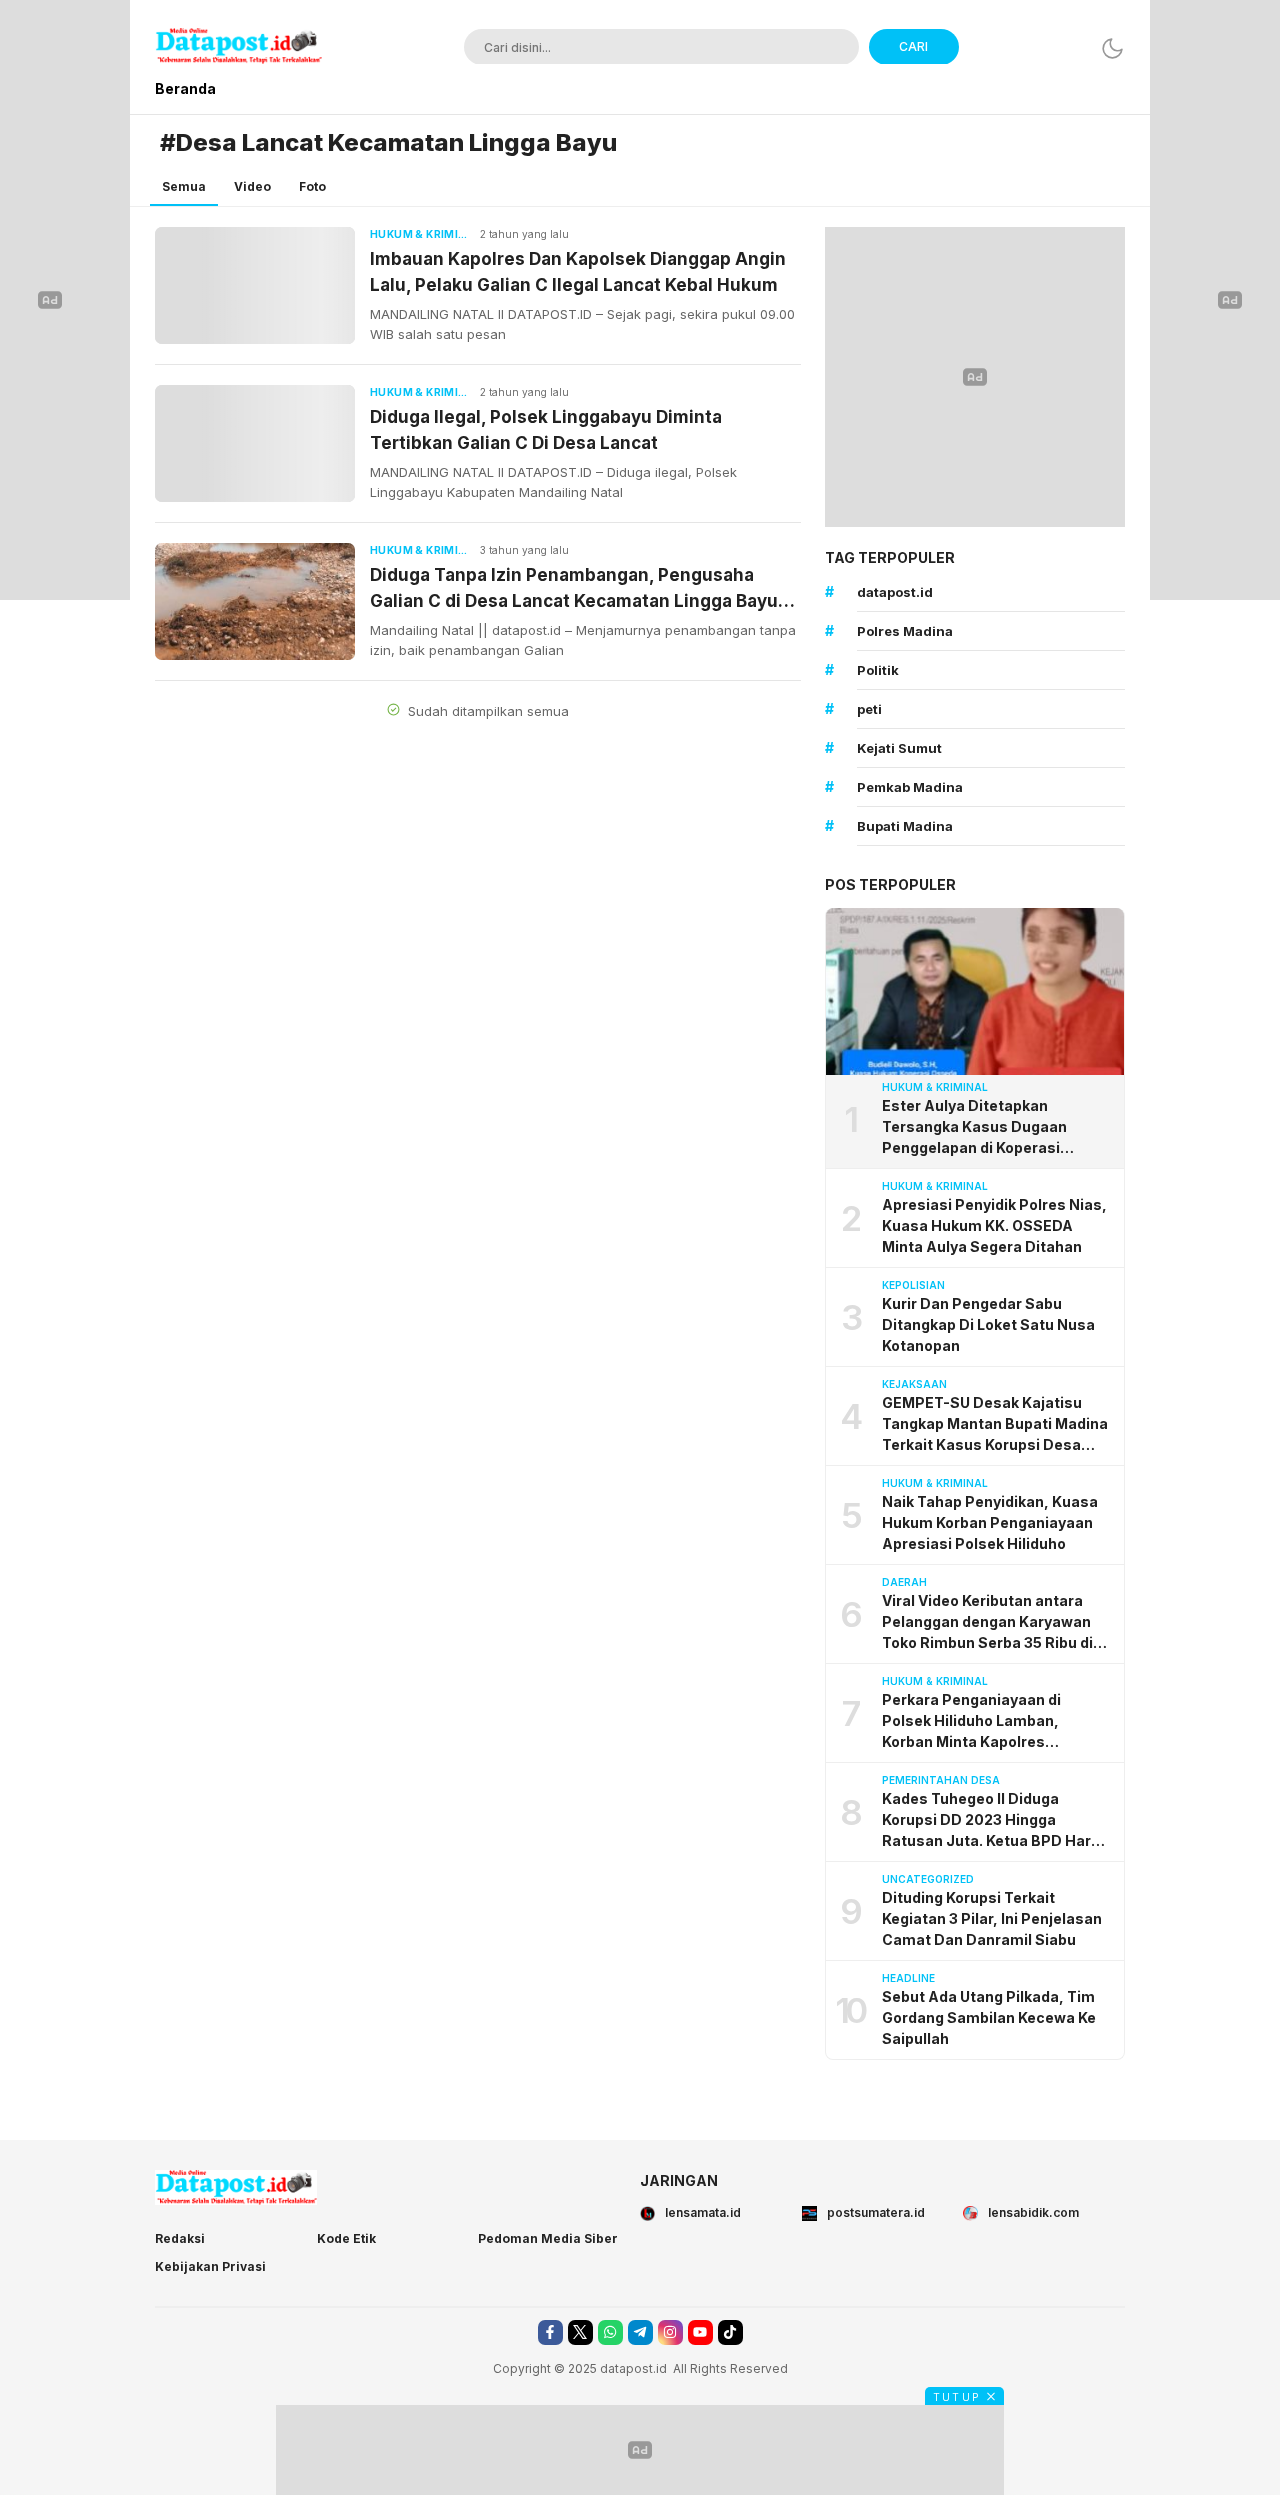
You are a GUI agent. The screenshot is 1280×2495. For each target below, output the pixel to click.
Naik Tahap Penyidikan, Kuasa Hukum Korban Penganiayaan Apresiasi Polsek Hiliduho (990, 1522)
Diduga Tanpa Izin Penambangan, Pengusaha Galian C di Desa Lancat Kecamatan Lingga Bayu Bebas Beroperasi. (574, 589)
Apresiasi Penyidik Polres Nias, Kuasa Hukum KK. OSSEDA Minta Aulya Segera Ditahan (994, 1225)
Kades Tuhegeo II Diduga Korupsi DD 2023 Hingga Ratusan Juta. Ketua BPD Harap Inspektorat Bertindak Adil (995, 1820)
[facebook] (550, 2332)
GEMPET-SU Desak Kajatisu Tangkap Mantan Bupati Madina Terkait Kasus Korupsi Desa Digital (995, 1424)
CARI (913, 46)
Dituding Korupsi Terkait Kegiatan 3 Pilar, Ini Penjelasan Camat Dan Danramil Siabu (992, 1918)
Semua (184, 186)
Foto (312, 186)
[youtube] (700, 2332)
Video (252, 186)
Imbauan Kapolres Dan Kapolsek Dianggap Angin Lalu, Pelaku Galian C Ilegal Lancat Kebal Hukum (578, 272)
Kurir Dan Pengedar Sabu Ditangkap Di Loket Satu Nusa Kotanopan (988, 1324)
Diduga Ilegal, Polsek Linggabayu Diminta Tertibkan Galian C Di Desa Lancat (546, 430)
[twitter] (580, 2332)
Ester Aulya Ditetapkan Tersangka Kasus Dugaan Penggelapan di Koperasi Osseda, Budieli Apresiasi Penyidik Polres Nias (975, 1127)
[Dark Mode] (1112, 48)
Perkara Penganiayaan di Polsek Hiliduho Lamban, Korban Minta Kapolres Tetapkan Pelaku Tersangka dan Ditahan (997, 1721)
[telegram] (640, 2332)
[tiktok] (730, 2332)
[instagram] (670, 2332)
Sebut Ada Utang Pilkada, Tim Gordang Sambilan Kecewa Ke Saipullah (989, 2017)
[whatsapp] (610, 2332)
